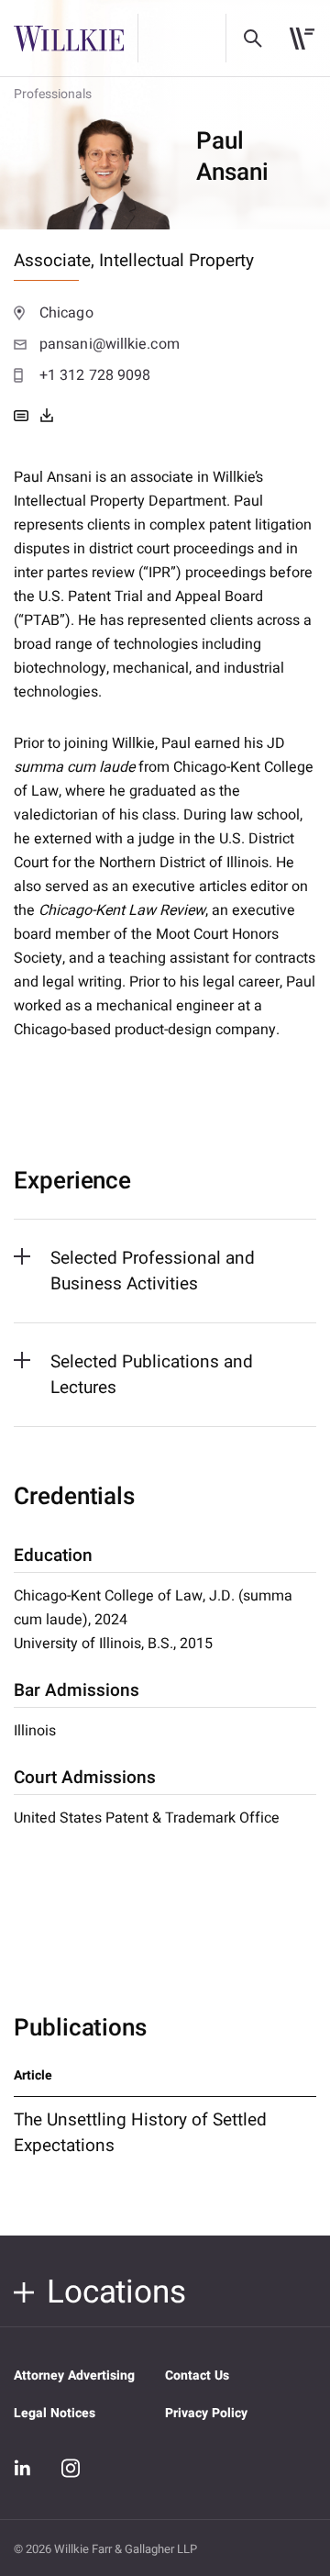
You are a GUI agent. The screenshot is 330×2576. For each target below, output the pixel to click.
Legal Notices (55, 2413)
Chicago (66, 313)
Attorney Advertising (74, 2375)
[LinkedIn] (23, 2469)
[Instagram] (71, 2468)
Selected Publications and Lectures (152, 1375)
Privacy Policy (206, 2413)
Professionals (53, 94)
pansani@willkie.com (110, 344)
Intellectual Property (176, 261)
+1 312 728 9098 (95, 375)
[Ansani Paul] (47, 416)
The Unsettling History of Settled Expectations (140, 2133)
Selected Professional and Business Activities (153, 1271)
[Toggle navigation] (302, 39)
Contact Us (197, 2375)
